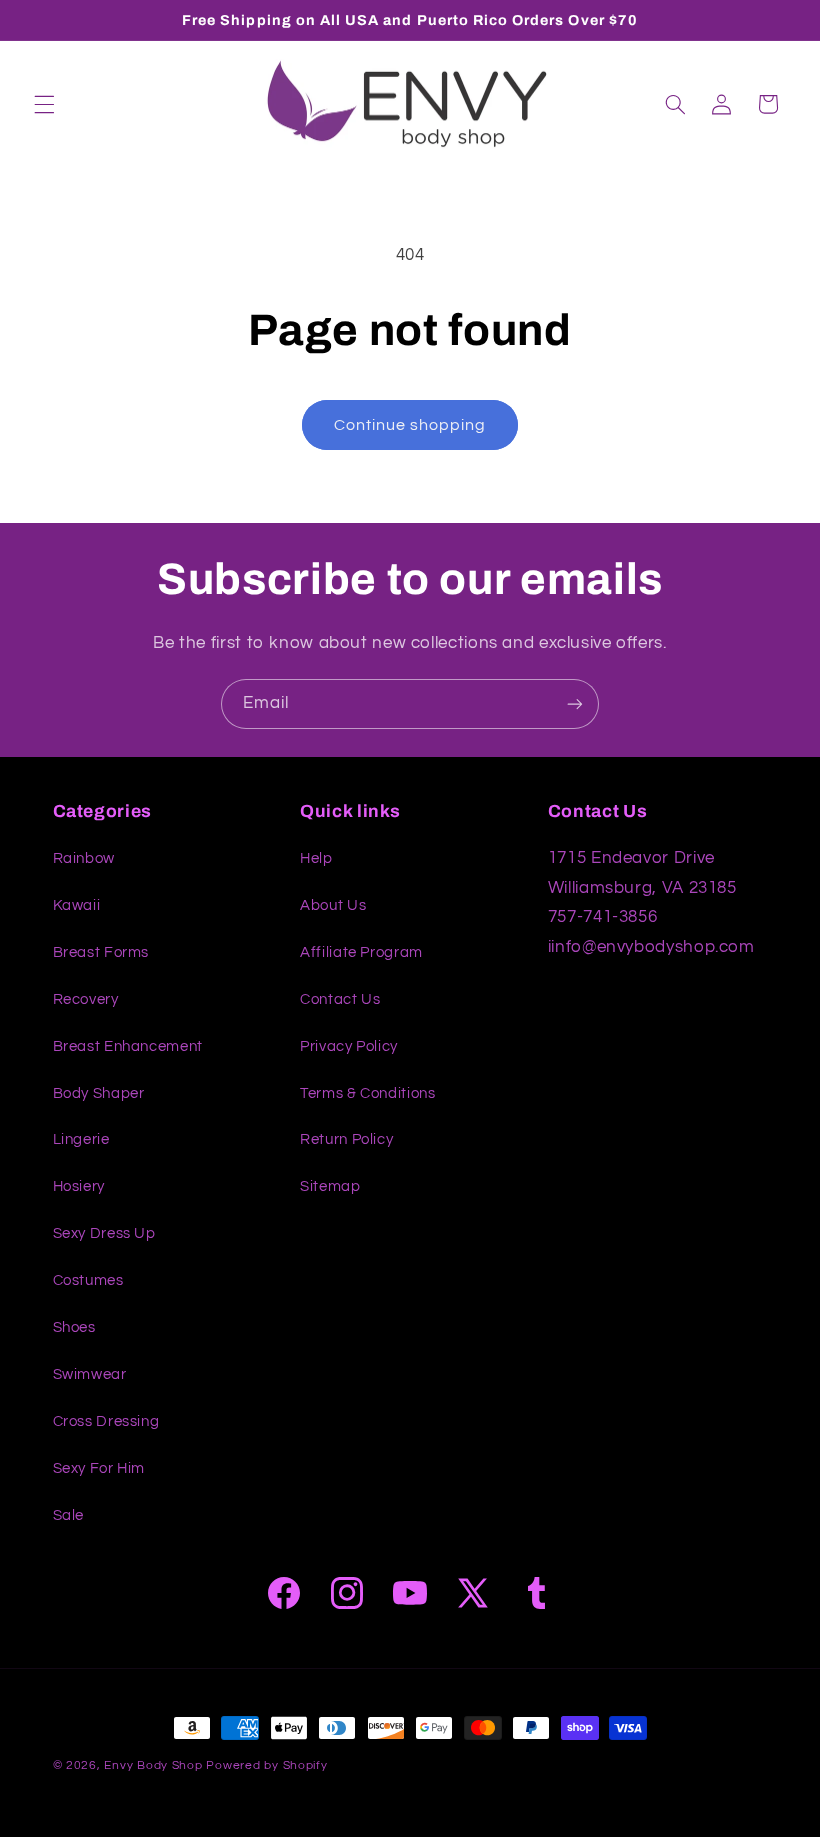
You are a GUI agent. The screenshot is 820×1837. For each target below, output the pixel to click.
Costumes (88, 1280)
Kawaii (77, 905)
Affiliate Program (361, 952)
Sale (69, 1515)
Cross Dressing (106, 1421)
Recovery (86, 999)
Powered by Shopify (266, 1765)
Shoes (74, 1327)
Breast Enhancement (128, 1046)
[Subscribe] (575, 703)
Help (316, 858)
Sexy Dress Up (104, 1233)
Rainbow (84, 858)
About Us (333, 905)
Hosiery (79, 1186)
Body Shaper (99, 1093)
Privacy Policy (349, 1046)
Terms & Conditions (367, 1093)
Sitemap (330, 1186)
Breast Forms (101, 952)
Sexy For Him (99, 1468)
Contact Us (340, 999)
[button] (44, 104)
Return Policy (346, 1139)
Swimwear (90, 1374)
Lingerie (81, 1139)
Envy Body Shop (153, 1765)
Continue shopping (410, 425)
